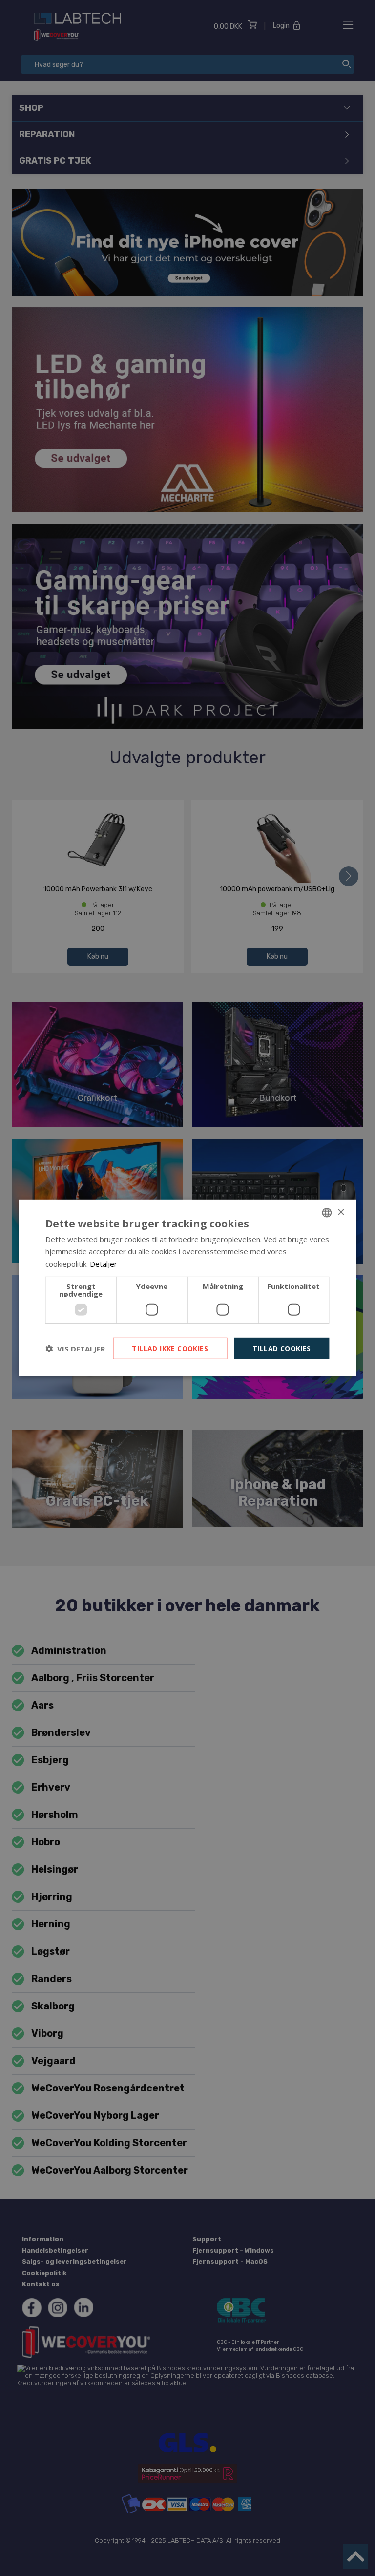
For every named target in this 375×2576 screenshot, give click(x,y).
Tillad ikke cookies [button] (170, 1348)
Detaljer (104, 1264)
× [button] (341, 1212)
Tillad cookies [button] (282, 1348)
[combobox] (327, 1213)
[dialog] (187, 1288)
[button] (75, 1349)
